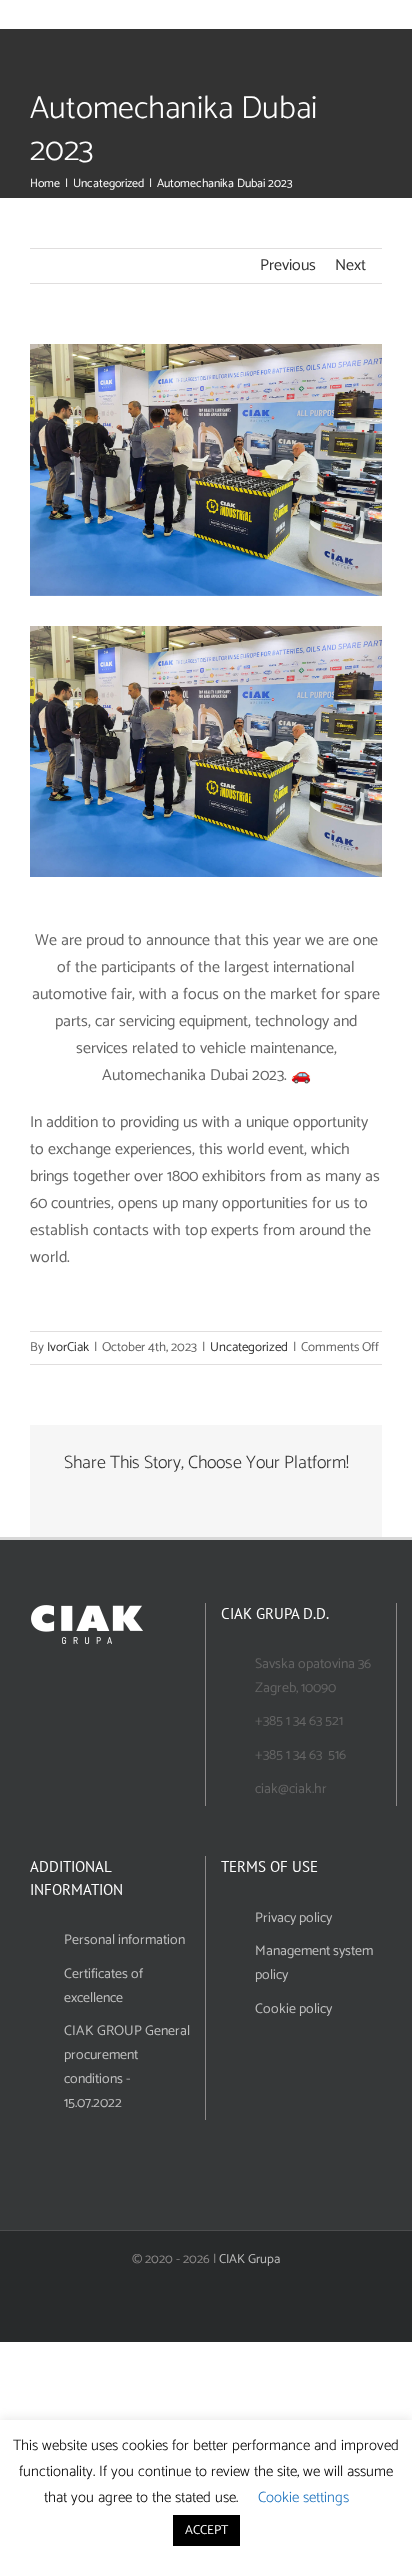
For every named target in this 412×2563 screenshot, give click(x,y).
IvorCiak (68, 1347)
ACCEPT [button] (206, 2530)
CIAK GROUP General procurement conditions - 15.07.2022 (127, 2067)
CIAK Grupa (249, 2259)
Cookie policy (293, 2009)
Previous (288, 265)
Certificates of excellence (103, 1986)
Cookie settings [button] (303, 2497)
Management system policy (314, 1963)
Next (350, 265)
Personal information (124, 1940)
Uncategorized (249, 1347)
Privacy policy (293, 1918)
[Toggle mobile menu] (384, 18)
